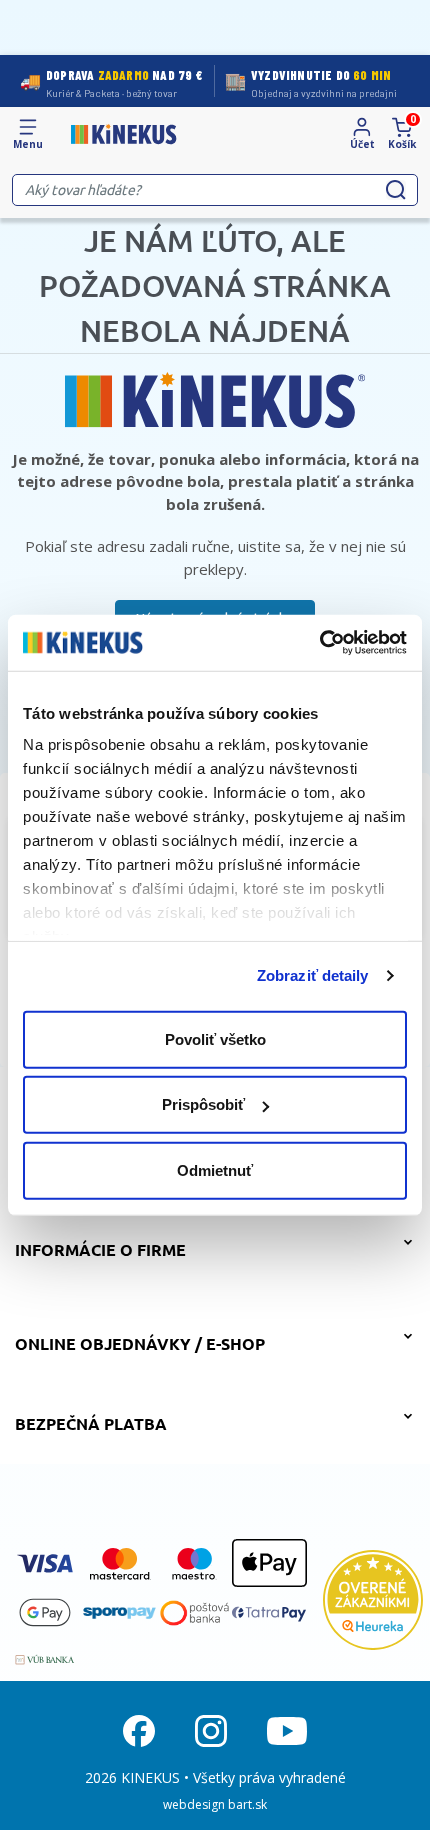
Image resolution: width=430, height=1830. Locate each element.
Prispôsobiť (203, 1104)
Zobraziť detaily (313, 975)
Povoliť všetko (215, 1038)
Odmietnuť (215, 1169)
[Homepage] (124, 135)
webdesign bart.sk (215, 1804)
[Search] (396, 190)
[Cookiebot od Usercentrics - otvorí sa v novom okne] (319, 643)
